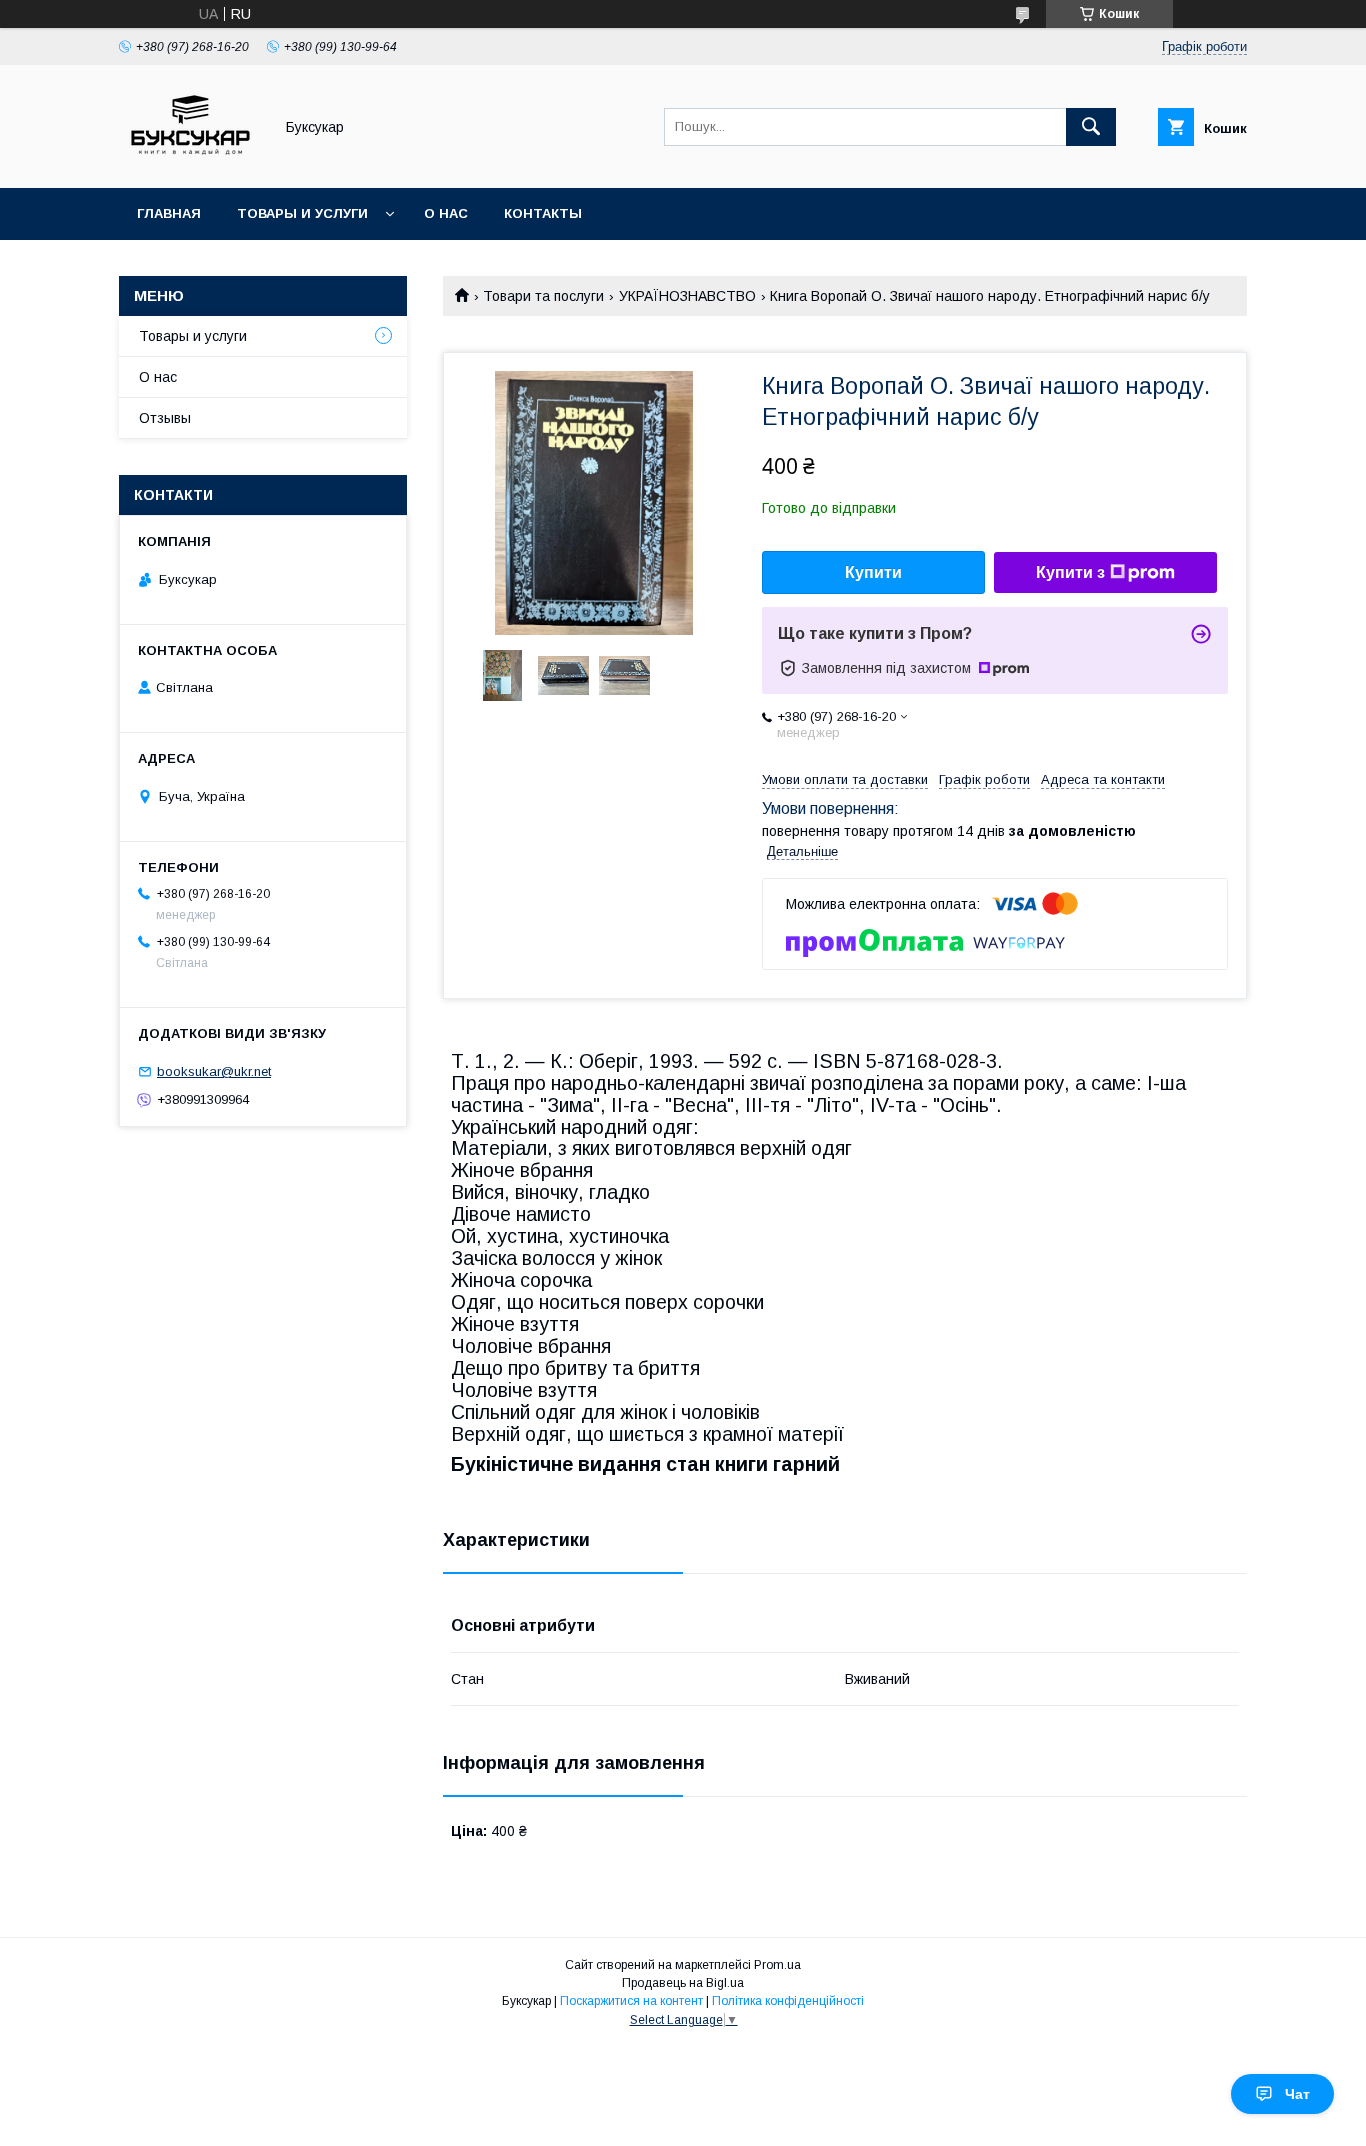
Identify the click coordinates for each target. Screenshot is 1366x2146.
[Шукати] (1091, 127)
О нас (446, 213)
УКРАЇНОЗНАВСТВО (687, 296)
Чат (1297, 2094)
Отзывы (165, 418)
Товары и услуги (302, 213)
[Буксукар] (190, 162)
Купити (873, 572)
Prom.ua (777, 1965)
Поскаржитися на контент (631, 2001)
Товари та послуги (543, 296)
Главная (169, 213)
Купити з (1070, 572)
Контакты (543, 213)
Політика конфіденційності (788, 2001)
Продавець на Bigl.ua (683, 1983)
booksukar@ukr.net (214, 1071)
